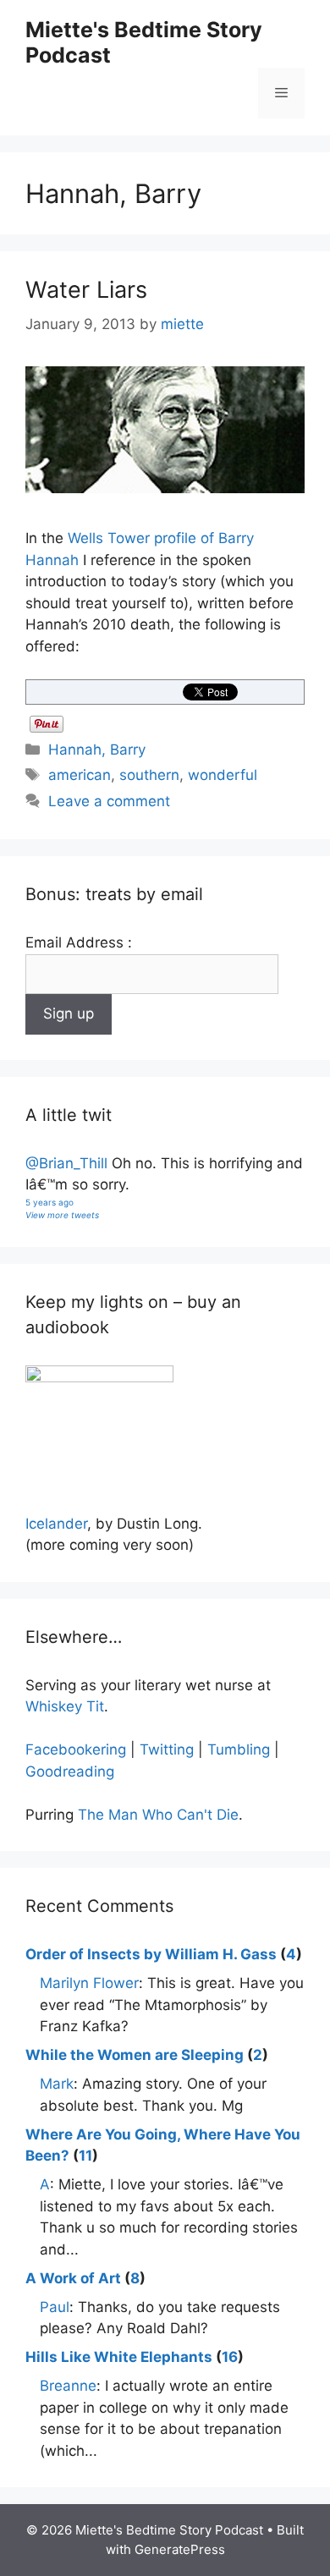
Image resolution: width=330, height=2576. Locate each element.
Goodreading (70, 1771)
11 (85, 2156)
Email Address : (79, 942)
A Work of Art (73, 2278)
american (80, 775)
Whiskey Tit (65, 1706)
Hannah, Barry (97, 750)
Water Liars (86, 290)
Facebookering (76, 1749)
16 (230, 2357)
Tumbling (239, 1749)
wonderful (223, 775)
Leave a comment (109, 801)
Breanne (68, 2386)
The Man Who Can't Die (158, 1815)
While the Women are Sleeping (135, 2055)
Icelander (56, 1524)
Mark (57, 2084)
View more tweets (62, 1215)
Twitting (167, 1749)
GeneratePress (180, 2549)
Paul (55, 2307)
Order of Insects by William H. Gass (151, 1954)
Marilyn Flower (89, 1983)
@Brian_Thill (66, 1163)
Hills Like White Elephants (119, 2357)
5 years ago (49, 1202)
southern (149, 775)
